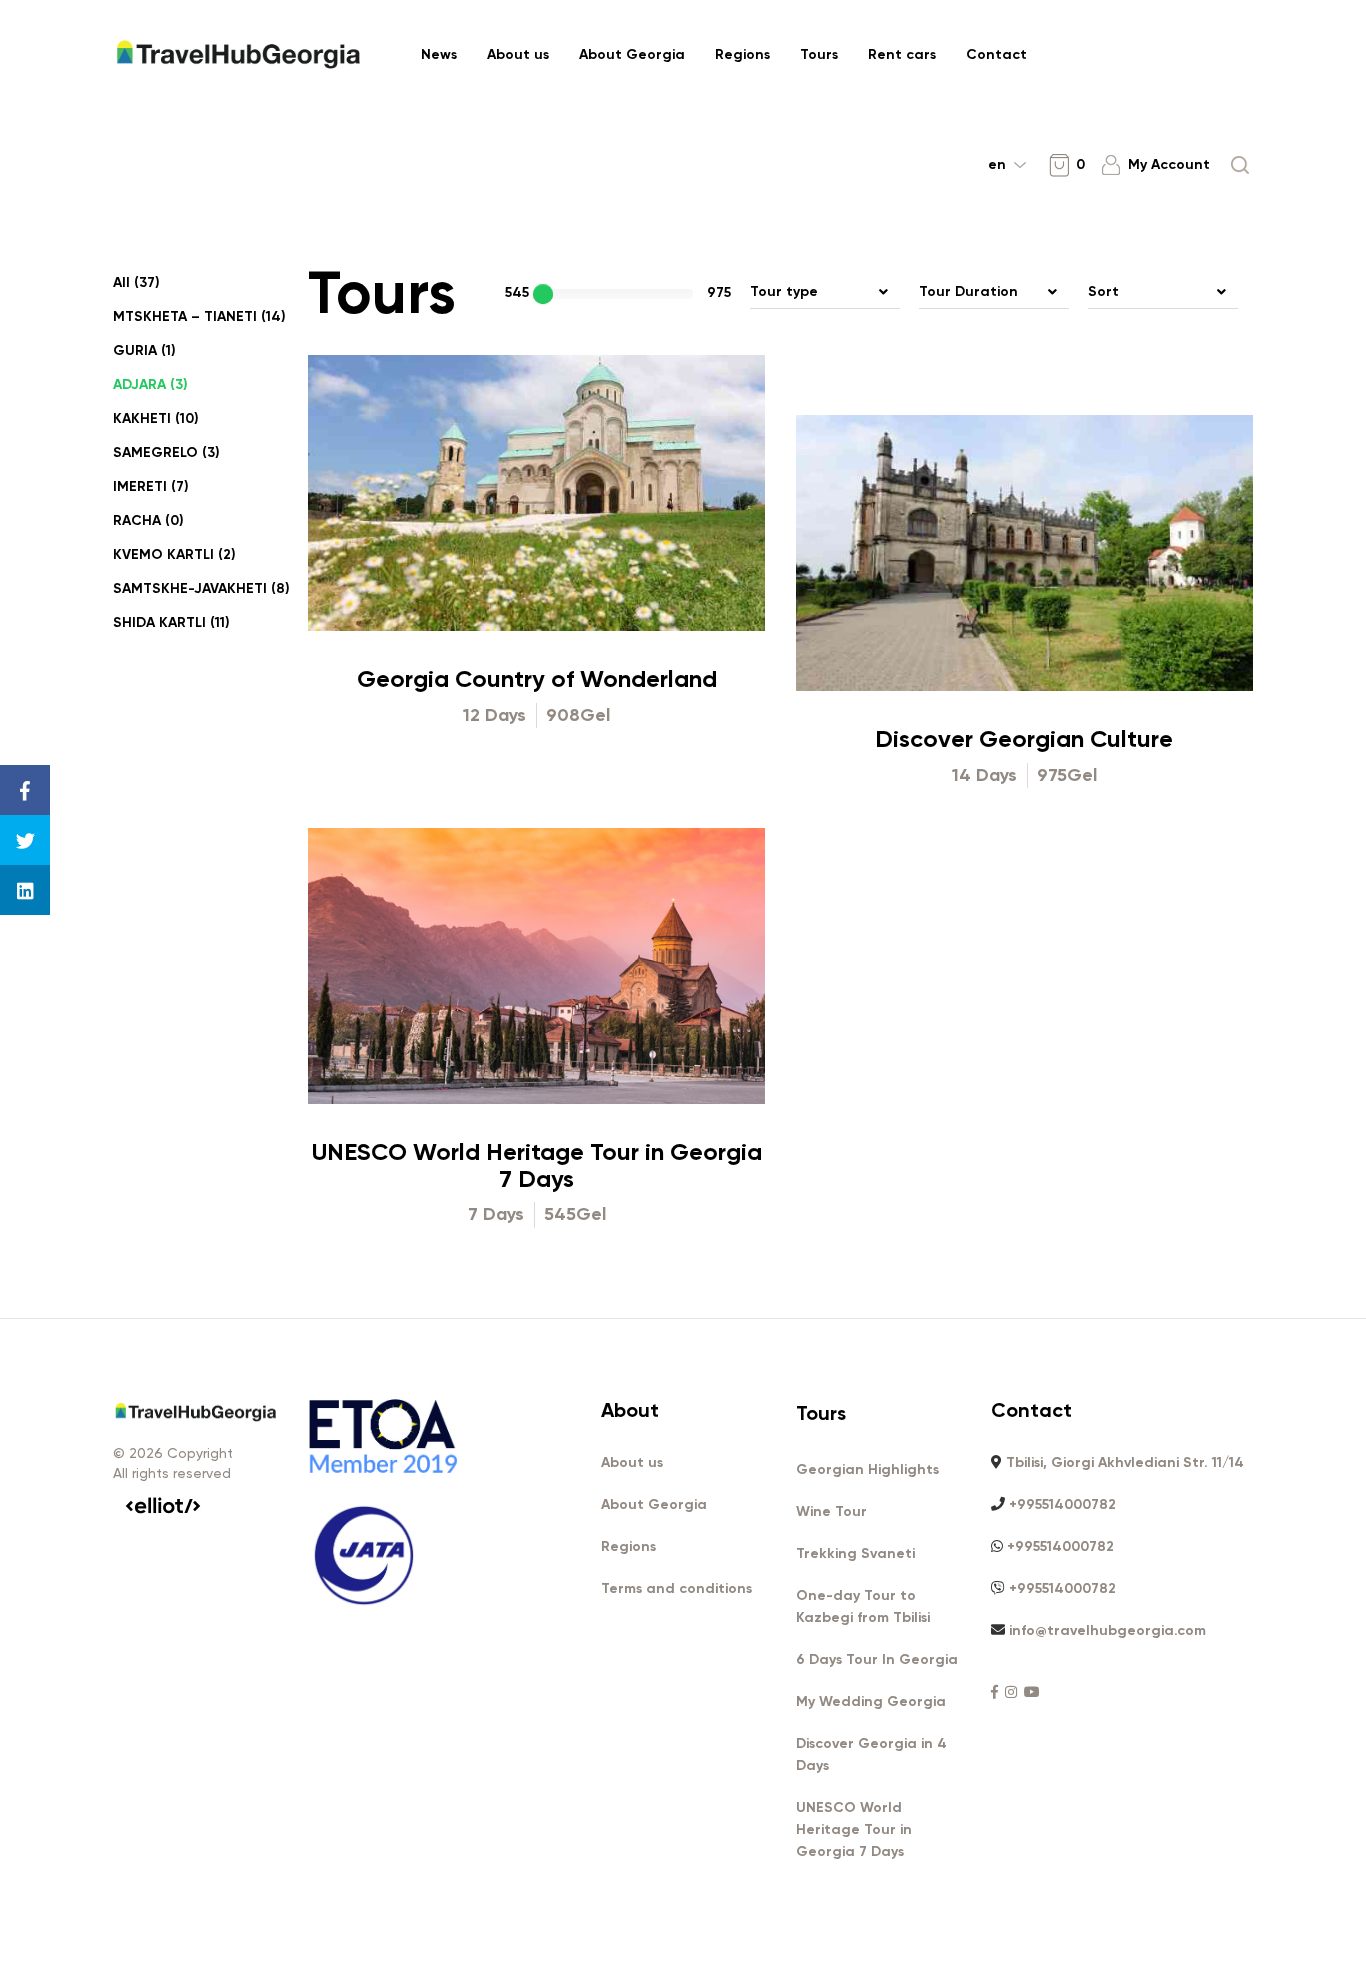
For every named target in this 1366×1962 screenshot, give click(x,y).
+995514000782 (1062, 1504)
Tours (819, 54)
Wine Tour (831, 1511)
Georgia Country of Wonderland (537, 678)
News (439, 54)
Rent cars (902, 54)
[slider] (543, 294)
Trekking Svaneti (855, 1553)
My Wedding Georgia (871, 1701)
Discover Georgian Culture (1024, 738)
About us (518, 54)
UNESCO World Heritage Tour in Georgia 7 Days (537, 1164)
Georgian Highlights (867, 1469)
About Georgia (632, 54)
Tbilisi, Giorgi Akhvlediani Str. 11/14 (1125, 1462)
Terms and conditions (676, 1588)
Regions (742, 54)
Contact (996, 54)
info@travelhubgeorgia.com (1107, 1630)
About (630, 1410)
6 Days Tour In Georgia (877, 1659)
